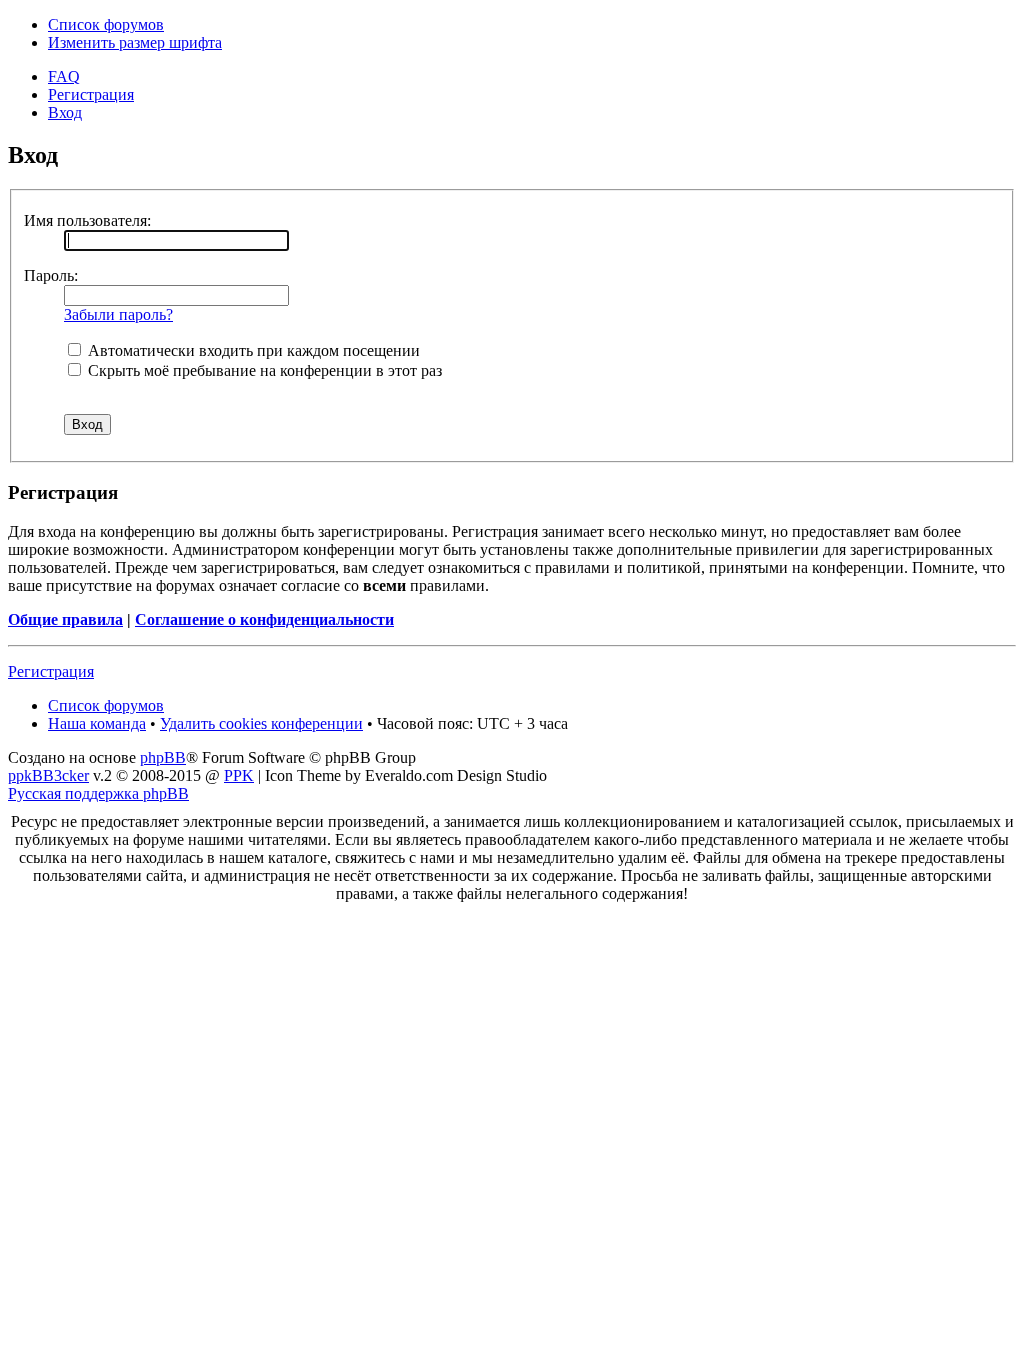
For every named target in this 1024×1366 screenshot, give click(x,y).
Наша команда (97, 723)
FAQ (64, 76)
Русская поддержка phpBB (98, 793)
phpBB (163, 757)
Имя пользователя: (87, 220)
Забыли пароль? (118, 314)
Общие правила (65, 619)
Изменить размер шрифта (135, 42)
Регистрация (91, 94)
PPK (239, 775)
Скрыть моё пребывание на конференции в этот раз (263, 370)
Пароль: (51, 275)
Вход (65, 112)
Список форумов (106, 24)
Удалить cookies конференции (261, 723)
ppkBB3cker (48, 775)
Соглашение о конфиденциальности (264, 619)
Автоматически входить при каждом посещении (252, 350)
